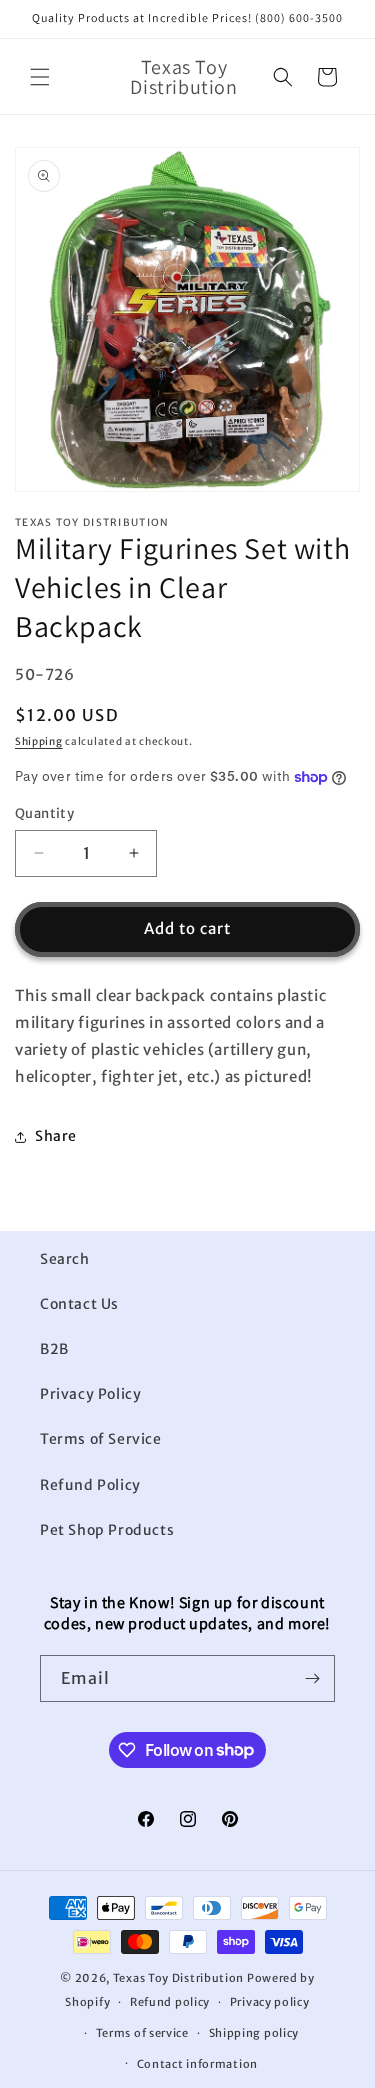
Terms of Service (101, 1439)
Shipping (39, 741)
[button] (40, 77)
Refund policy (170, 2002)
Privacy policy (270, 2002)
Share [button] (56, 1136)
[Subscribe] (312, 1678)
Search (65, 1259)
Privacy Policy (90, 1394)
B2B (54, 1349)
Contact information (197, 2064)
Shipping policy (254, 2033)
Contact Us (79, 1304)
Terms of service (142, 2033)
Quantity (44, 813)
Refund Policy (90, 1485)
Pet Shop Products (107, 1530)
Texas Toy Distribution (178, 1978)
